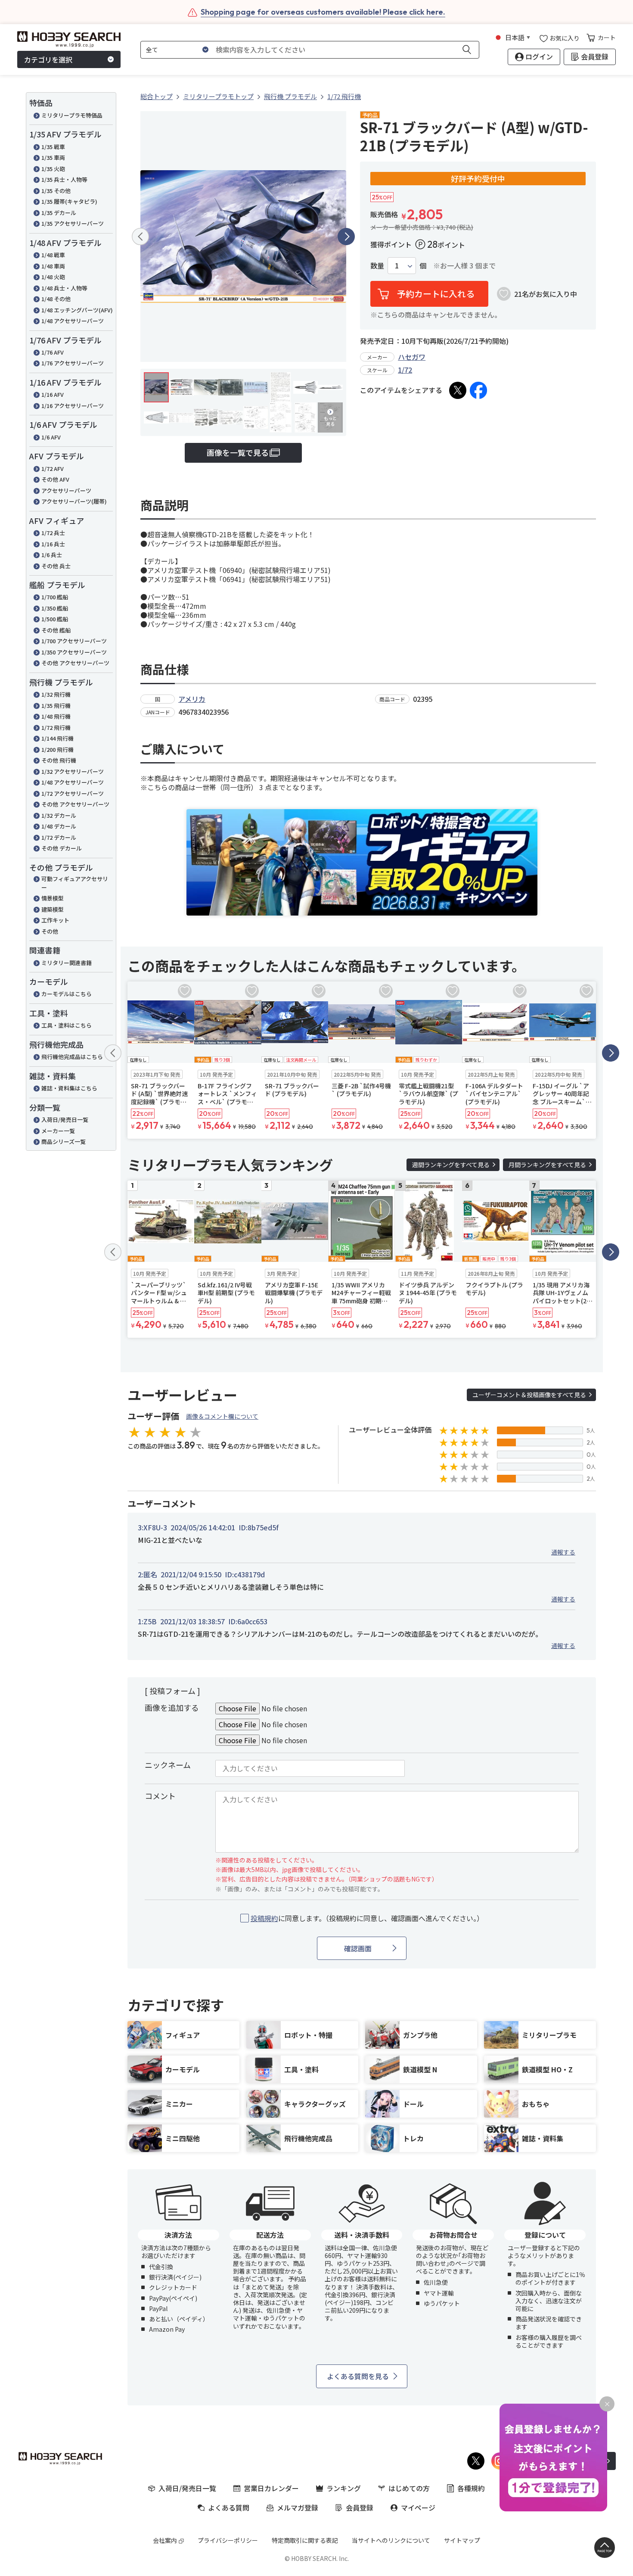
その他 (50, 931)
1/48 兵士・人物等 (64, 288)
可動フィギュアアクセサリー (75, 883)
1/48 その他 (56, 299)
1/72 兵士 (53, 533)
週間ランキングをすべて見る (451, 1165)
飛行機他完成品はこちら (72, 1057)
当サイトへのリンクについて (391, 2540)
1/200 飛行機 (57, 749)
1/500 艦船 (55, 619)
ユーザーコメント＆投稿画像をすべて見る (529, 1395)
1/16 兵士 (53, 544)
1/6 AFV (51, 437)
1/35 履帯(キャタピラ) (69, 201)
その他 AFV (55, 479)
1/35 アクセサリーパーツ (73, 223)
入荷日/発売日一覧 (65, 1120)
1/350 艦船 (55, 608)
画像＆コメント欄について (222, 1416)
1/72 (405, 370)
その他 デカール (62, 848)
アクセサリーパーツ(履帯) (74, 501)
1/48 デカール (59, 826)
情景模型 (53, 898)
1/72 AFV (53, 469)
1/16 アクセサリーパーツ (73, 406)
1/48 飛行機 (56, 716)
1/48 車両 (53, 266)
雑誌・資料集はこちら (69, 1088)
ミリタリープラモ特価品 (72, 115)
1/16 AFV (53, 394)
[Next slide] (346, 237)
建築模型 (53, 909)
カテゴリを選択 (48, 59)
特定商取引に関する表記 (305, 2540)
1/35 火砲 (53, 169)
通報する (563, 1552)
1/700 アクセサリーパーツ (74, 641)
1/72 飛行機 (56, 727)
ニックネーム (168, 1765)
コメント (160, 1796)
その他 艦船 (56, 630)
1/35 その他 (56, 191)
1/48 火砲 (53, 277)
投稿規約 (264, 1918)
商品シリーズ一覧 (64, 1142)
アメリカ (192, 699)
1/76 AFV (53, 352)
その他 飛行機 (59, 760)
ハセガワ (412, 357)
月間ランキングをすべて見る (547, 1165)
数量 (377, 266)
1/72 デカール (59, 837)
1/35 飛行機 (56, 706)
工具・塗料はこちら (67, 1025)
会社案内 (165, 2540)
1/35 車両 (53, 157)
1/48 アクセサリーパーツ (73, 321)
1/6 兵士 (52, 555)
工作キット (55, 920)
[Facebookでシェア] (478, 390)
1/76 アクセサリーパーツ (73, 363)
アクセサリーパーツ (66, 491)
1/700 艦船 (55, 597)
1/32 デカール (59, 815)
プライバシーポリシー (228, 2540)
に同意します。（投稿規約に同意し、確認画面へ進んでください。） (367, 1918)
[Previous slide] (140, 237)
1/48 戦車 (53, 255)
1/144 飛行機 (57, 738)
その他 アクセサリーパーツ (75, 663)
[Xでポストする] (458, 390)
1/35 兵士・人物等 (64, 179)
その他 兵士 (56, 566)
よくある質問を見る (358, 2376)
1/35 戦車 (53, 147)
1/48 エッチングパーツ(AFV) (77, 310)
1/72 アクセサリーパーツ (73, 793)
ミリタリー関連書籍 (67, 963)
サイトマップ (462, 2540)
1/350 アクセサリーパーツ (74, 652)
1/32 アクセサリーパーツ (73, 771)
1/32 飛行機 (56, 694)
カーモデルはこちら (67, 994)
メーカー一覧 (58, 1131)
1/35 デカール (59, 213)
